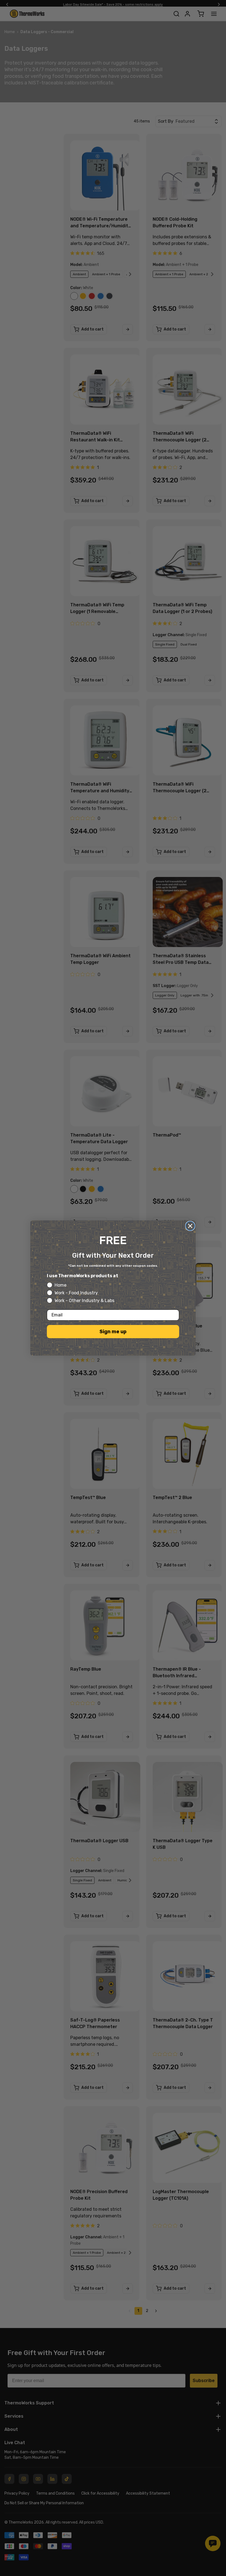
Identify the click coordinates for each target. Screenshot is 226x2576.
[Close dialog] (190, 1226)
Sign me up (113, 1332)
